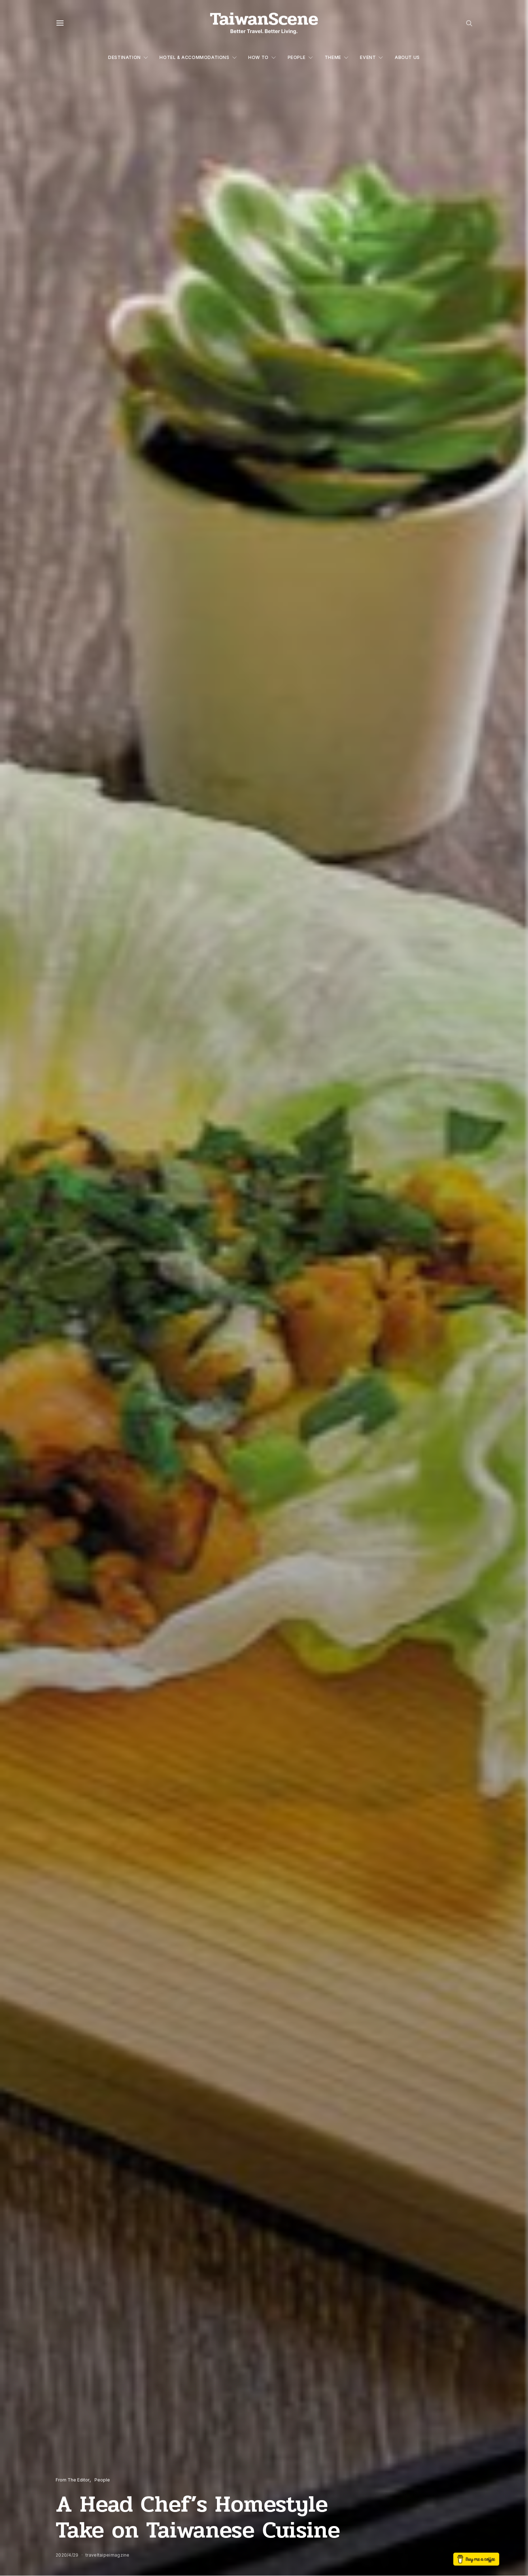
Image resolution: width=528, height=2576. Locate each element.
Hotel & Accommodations (194, 57)
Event (368, 57)
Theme (333, 57)
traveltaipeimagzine (108, 2555)
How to (258, 57)
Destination (124, 57)
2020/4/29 (67, 2555)
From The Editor (73, 2480)
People (297, 57)
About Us (407, 57)
